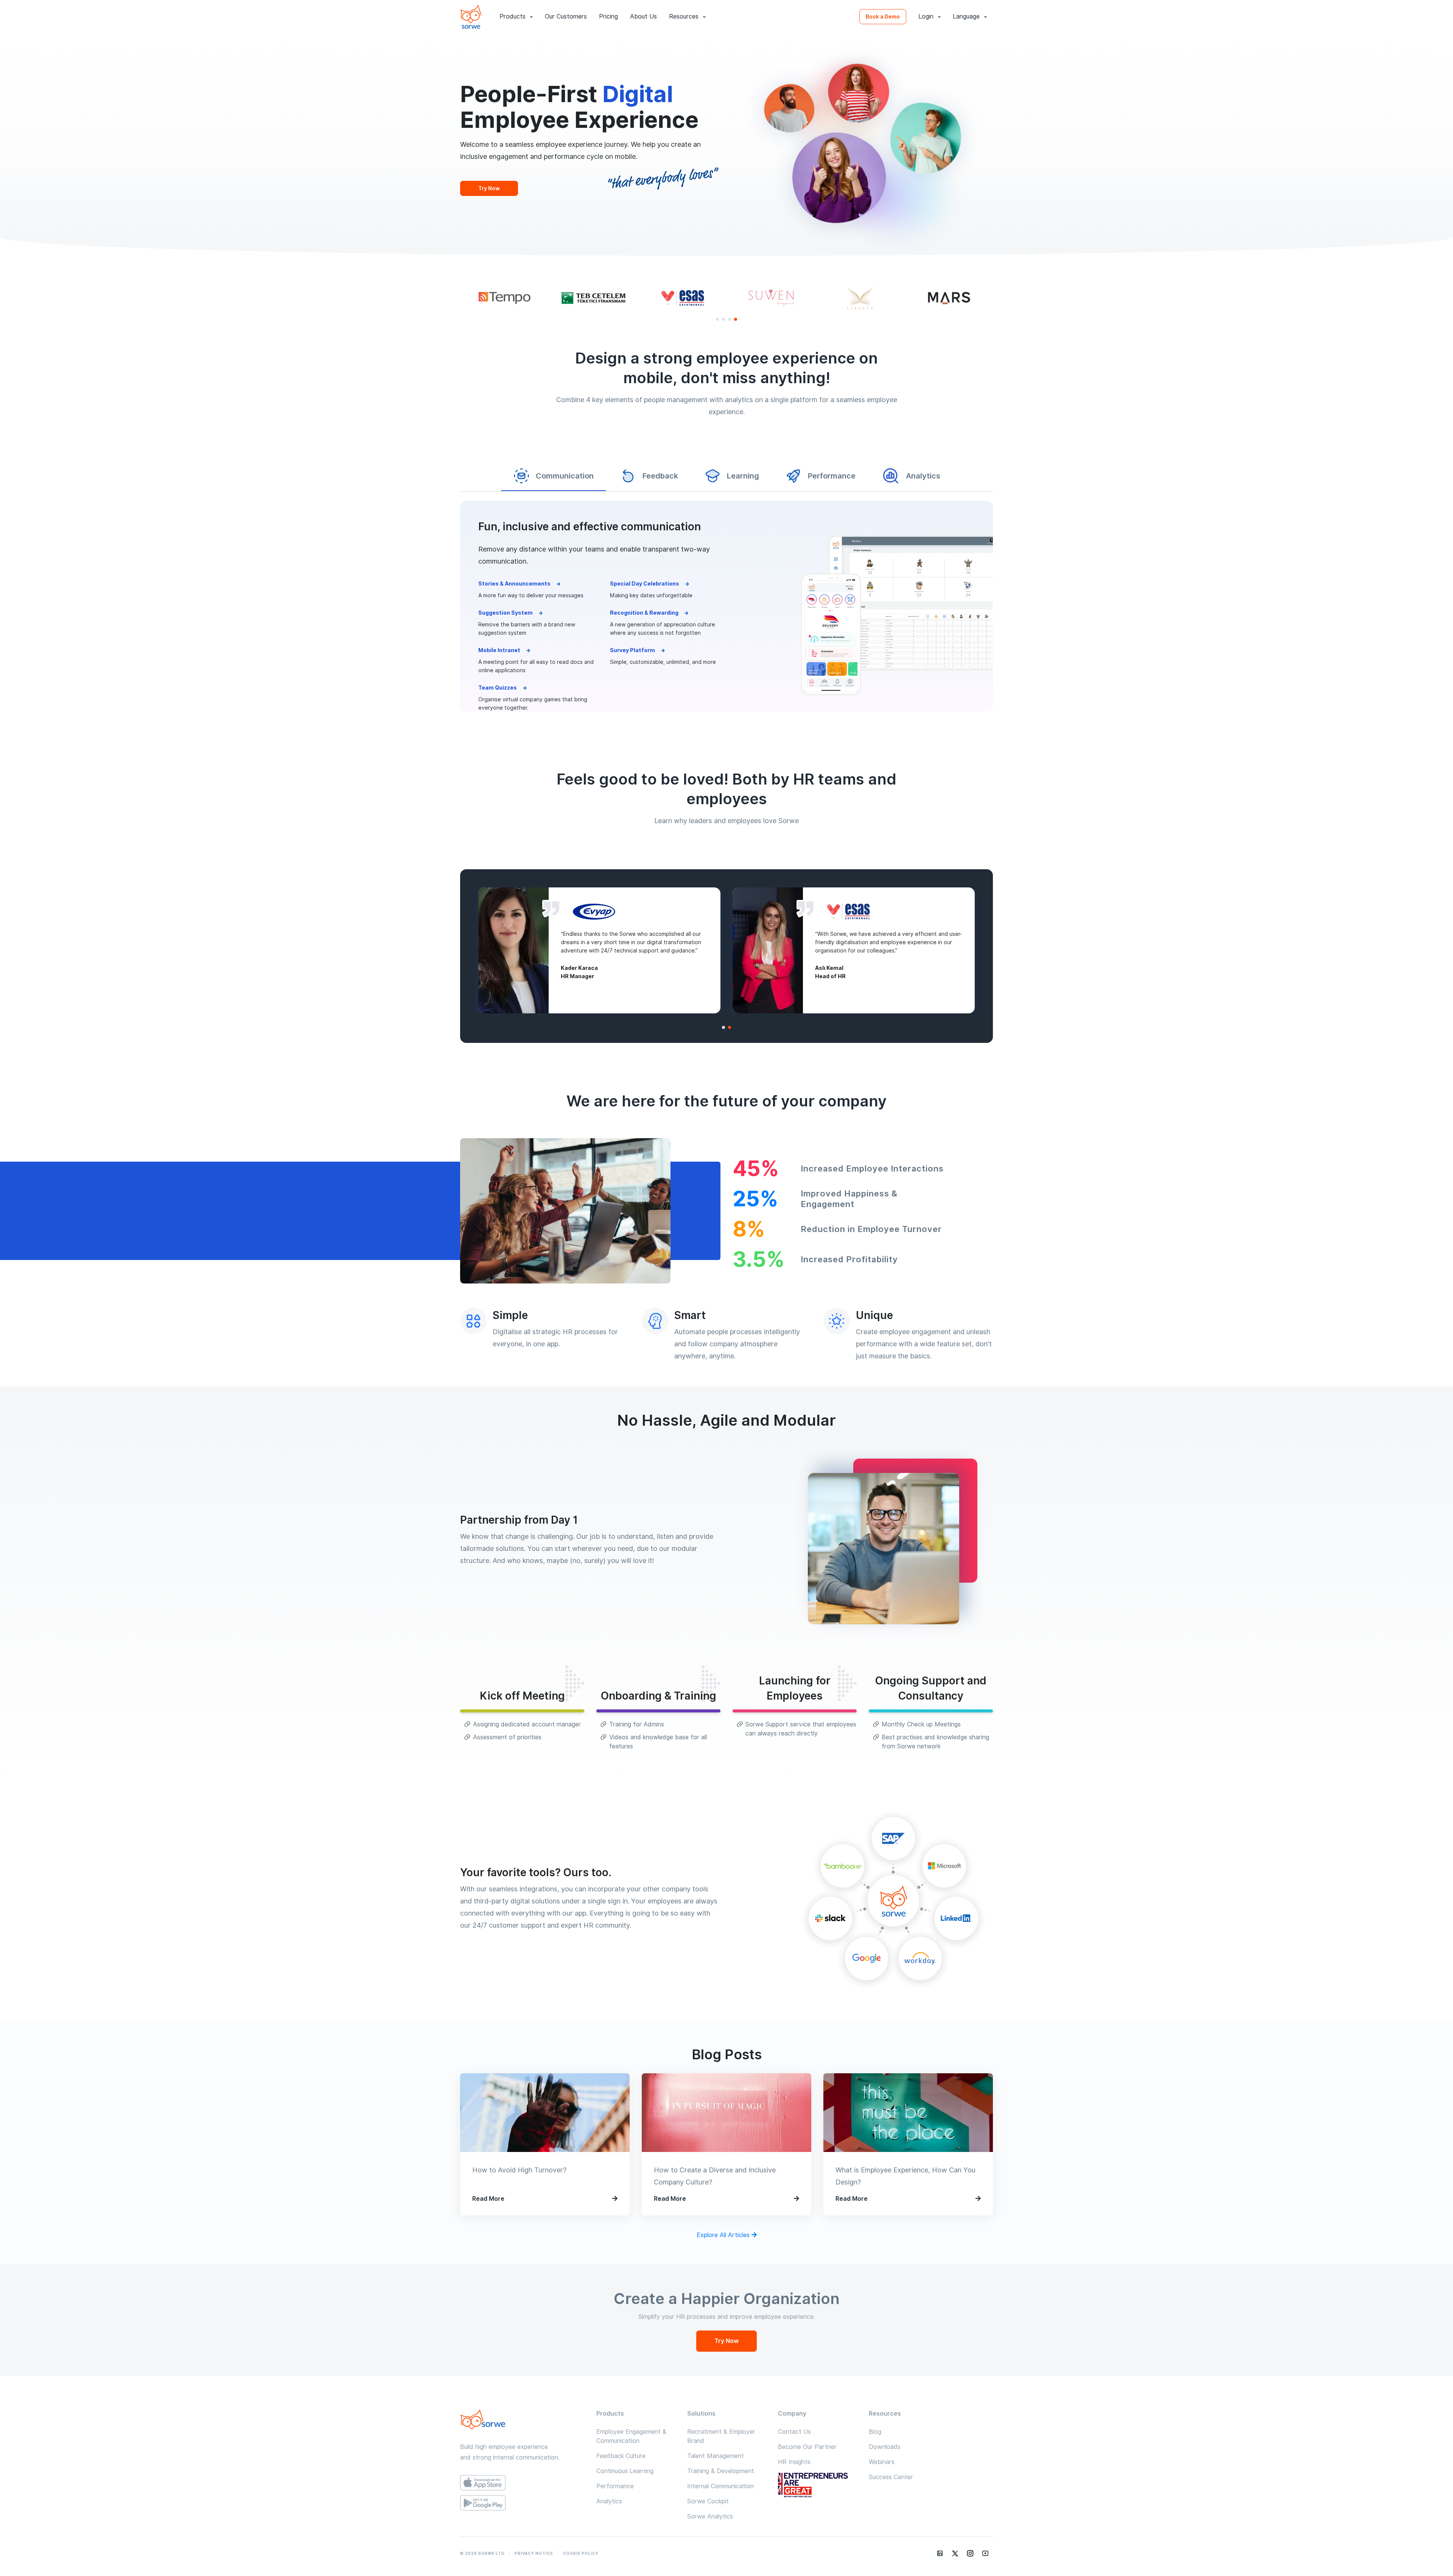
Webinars (882, 2462)
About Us (643, 16)
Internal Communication (720, 2486)
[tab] (553, 476)
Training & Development (721, 2471)
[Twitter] (955, 2553)
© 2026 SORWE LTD (482, 2553)
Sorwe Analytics (710, 2516)
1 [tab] (717, 319)
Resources (684, 16)
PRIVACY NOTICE (534, 2553)
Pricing (608, 16)
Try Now (489, 188)
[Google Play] (522, 2503)
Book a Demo (883, 17)
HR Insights (794, 2462)
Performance (615, 2486)
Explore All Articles (724, 2235)
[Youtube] (985, 2553)
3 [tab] (730, 319)
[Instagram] (970, 2553)
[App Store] (522, 2483)
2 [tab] (723, 319)
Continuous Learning (625, 2471)
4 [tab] (736, 319)
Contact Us (794, 2432)
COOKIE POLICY (581, 2553)
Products (513, 16)
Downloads (885, 2447)
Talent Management (716, 2456)
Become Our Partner (807, 2447)
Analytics (609, 2501)
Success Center (891, 2477)
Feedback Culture (621, 2456)
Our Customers (566, 16)
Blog (875, 2432)
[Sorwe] (471, 17)
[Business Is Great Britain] (817, 2486)
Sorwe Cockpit (708, 2501)
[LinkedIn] (940, 2553)
